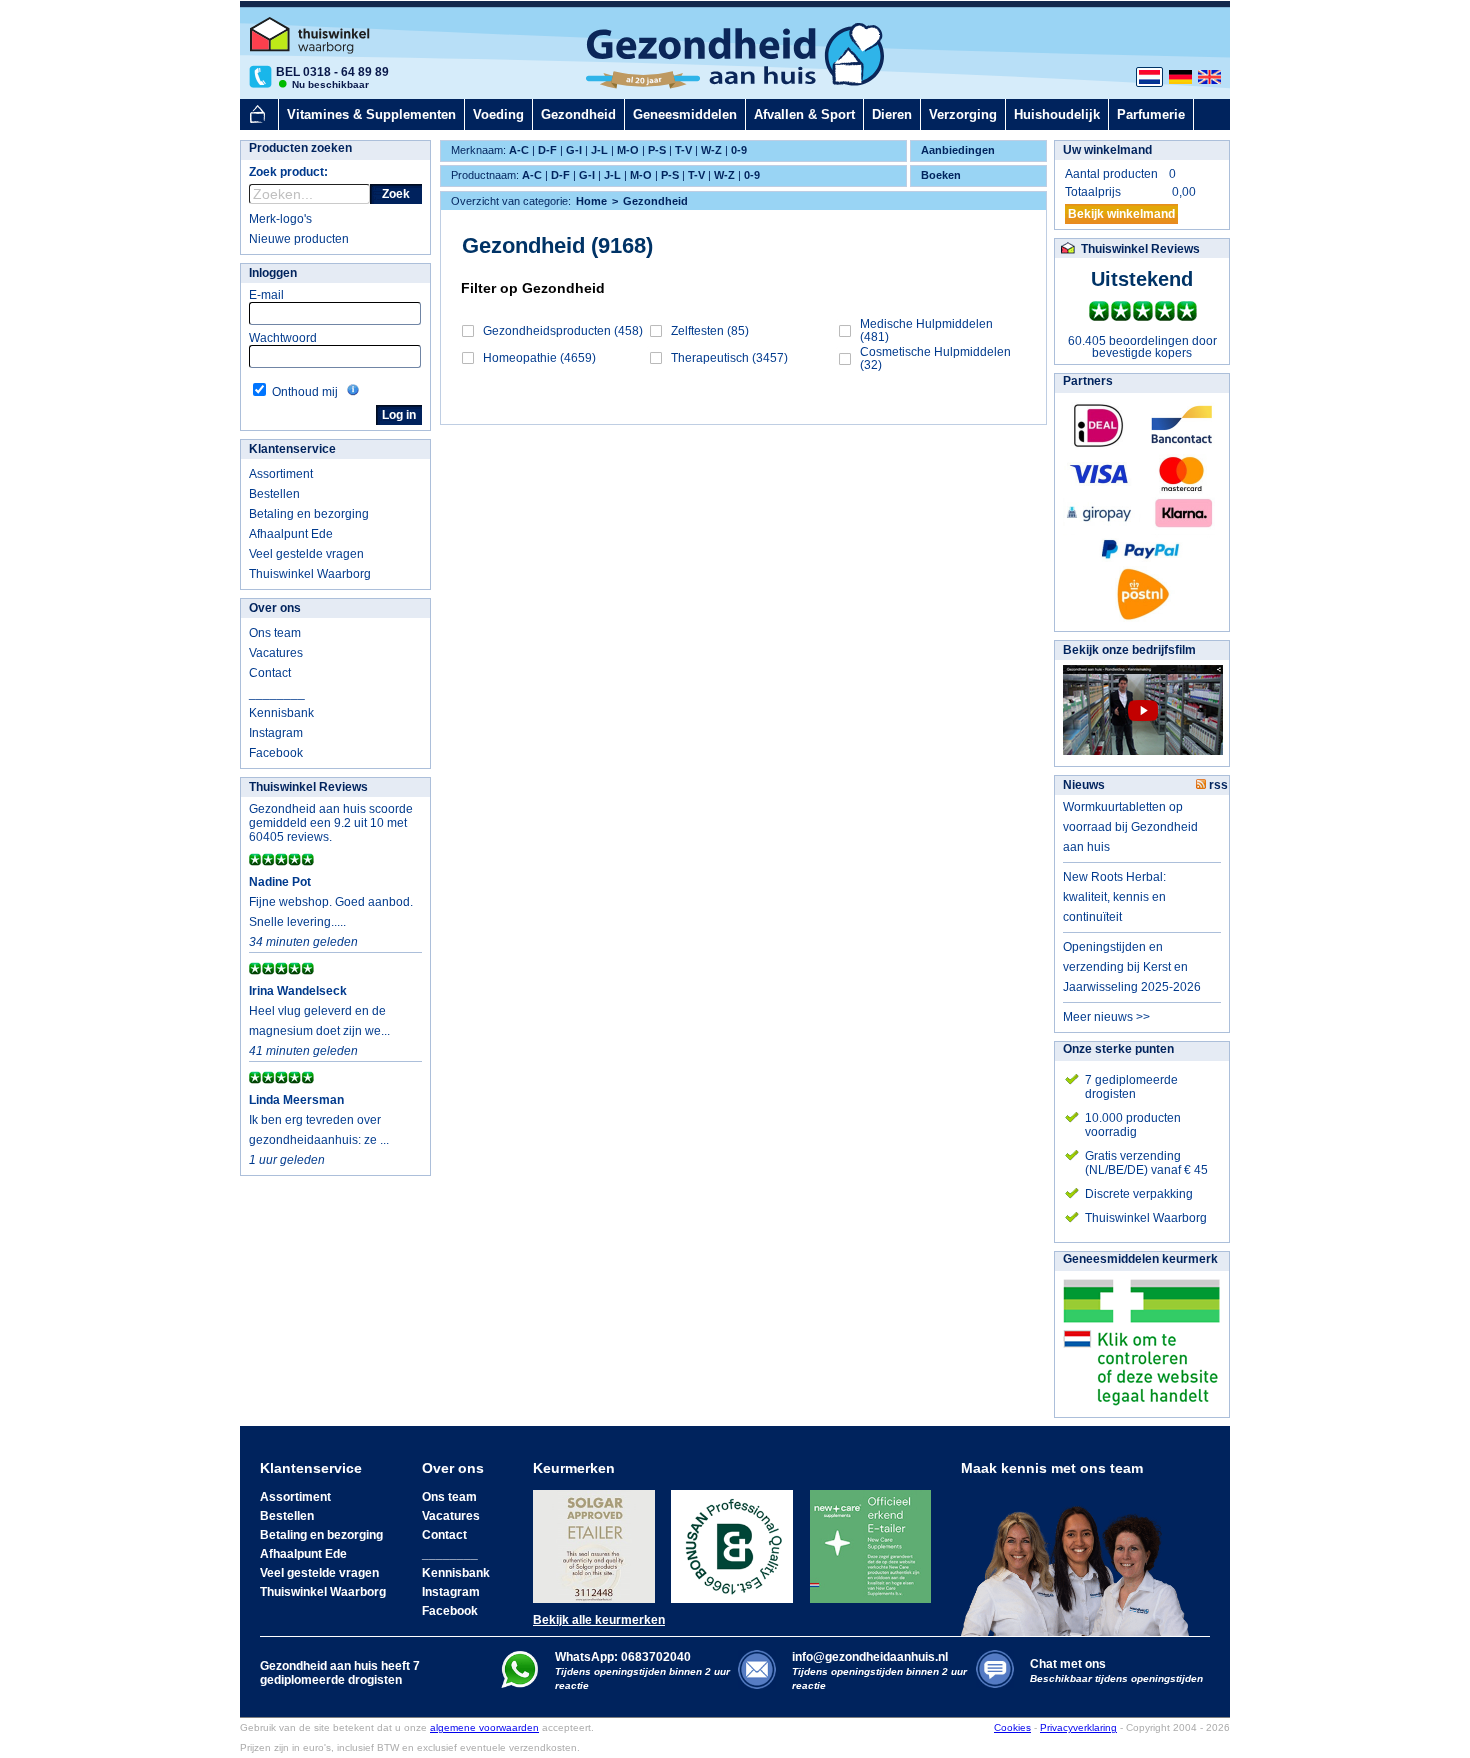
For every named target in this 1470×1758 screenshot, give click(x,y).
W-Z (711, 150)
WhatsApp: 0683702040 (623, 1657)
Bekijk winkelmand (1121, 214)
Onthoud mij (305, 392)
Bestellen (274, 494)
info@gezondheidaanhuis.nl (879, 1670)
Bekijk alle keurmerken (599, 1620)
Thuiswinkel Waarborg (310, 574)
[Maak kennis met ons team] (1081, 1556)
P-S (657, 150)
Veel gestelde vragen (306, 554)
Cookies (1012, 1727)
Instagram (276, 733)
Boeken (941, 175)
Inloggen (273, 273)
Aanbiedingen (958, 150)
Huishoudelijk (1057, 114)
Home (591, 201)
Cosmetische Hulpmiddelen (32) (935, 358)
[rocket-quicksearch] (309, 194)
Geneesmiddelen (685, 114)
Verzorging (963, 114)
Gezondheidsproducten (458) (563, 331)
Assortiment (281, 474)
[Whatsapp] (519, 1684)
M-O (628, 150)
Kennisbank (281, 713)
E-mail (266, 295)
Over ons (275, 608)
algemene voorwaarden (484, 1727)
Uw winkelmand (1107, 150)
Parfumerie (1151, 114)
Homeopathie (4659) (539, 358)
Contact (270, 673)
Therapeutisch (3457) (729, 358)
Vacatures (276, 653)
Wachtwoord (283, 338)
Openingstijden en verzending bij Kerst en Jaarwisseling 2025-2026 (1132, 967)
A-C (519, 150)
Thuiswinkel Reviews (308, 787)
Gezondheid (578, 114)
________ (277, 693)
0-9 (739, 150)
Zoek (396, 194)
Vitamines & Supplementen (371, 114)
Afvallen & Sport (804, 114)
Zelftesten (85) (710, 331)
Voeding (498, 114)
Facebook (276, 753)
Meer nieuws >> (1106, 1017)
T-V (683, 150)
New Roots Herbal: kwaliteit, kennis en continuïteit (1114, 897)
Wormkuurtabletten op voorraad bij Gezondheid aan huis (1130, 827)
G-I (574, 150)
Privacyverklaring (1078, 1727)
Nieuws (1084, 785)
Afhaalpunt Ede (291, 534)
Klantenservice (292, 449)
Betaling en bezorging (309, 514)
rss (1217, 785)
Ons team (275, 633)
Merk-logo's (280, 219)
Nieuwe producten (299, 239)
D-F (547, 150)
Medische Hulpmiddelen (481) (926, 330)
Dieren (892, 114)
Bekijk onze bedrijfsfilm (1129, 650)
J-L (599, 150)
